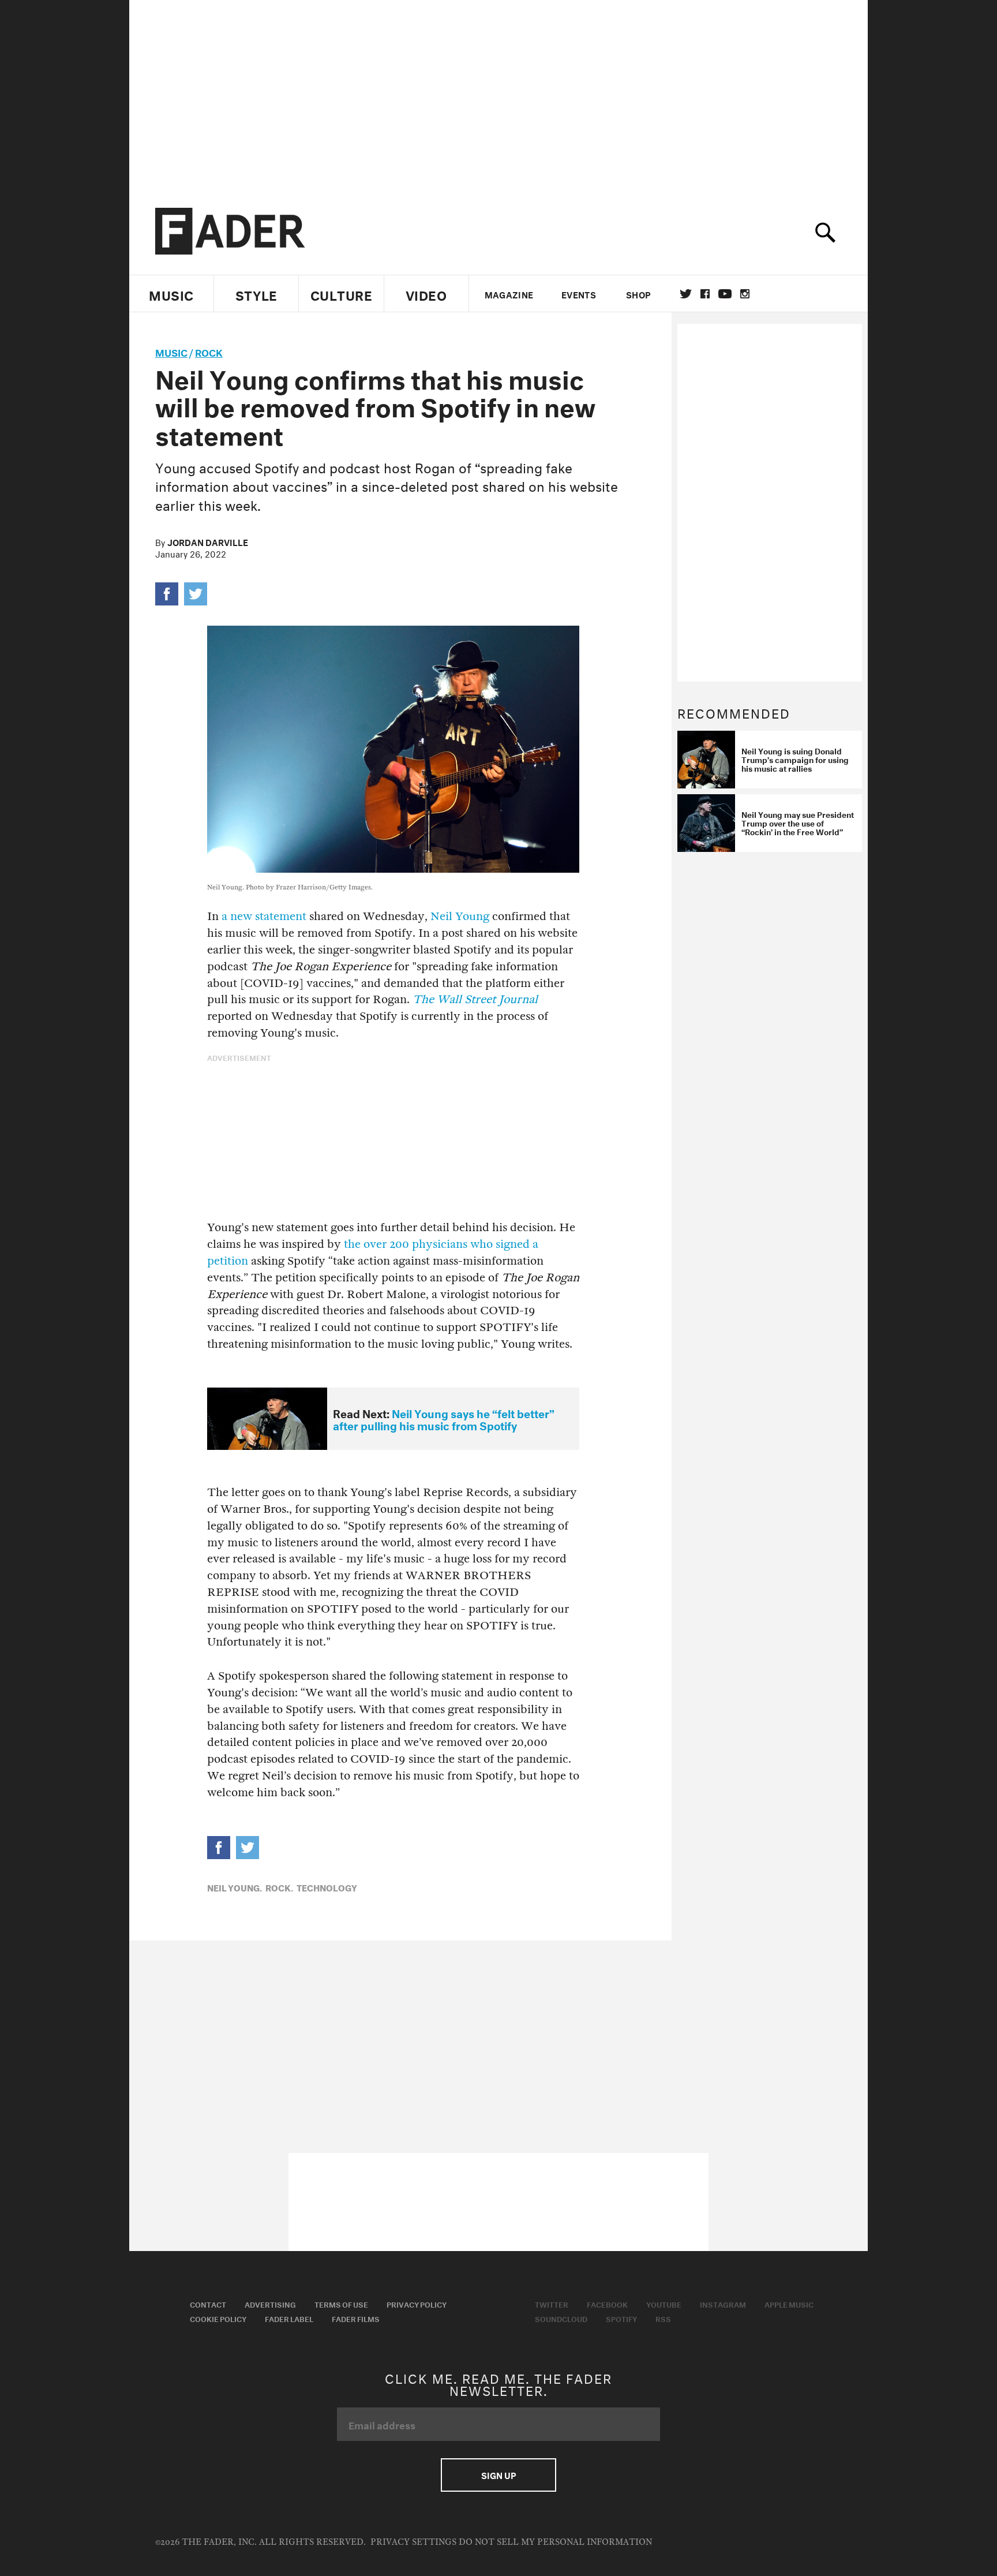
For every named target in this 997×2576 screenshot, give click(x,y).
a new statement (264, 916)
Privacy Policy (417, 2304)
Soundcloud (561, 2318)
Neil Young (460, 916)
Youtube (664, 2304)
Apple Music (789, 2304)
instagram (745, 294)
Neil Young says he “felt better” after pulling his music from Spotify (444, 1418)
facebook (705, 294)
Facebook (607, 2304)
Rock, (279, 1887)
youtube (725, 294)
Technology (327, 1887)
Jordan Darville (208, 541)
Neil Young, (235, 1887)
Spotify (621, 2318)
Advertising (270, 2304)
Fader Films (356, 2318)
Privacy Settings (413, 2542)
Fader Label (289, 2318)
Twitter (686, 294)
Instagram (723, 2304)
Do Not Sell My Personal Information (555, 2542)
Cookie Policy (218, 2318)
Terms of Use (341, 2304)
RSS (663, 2318)
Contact (208, 2304)
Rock (209, 351)
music (171, 351)
